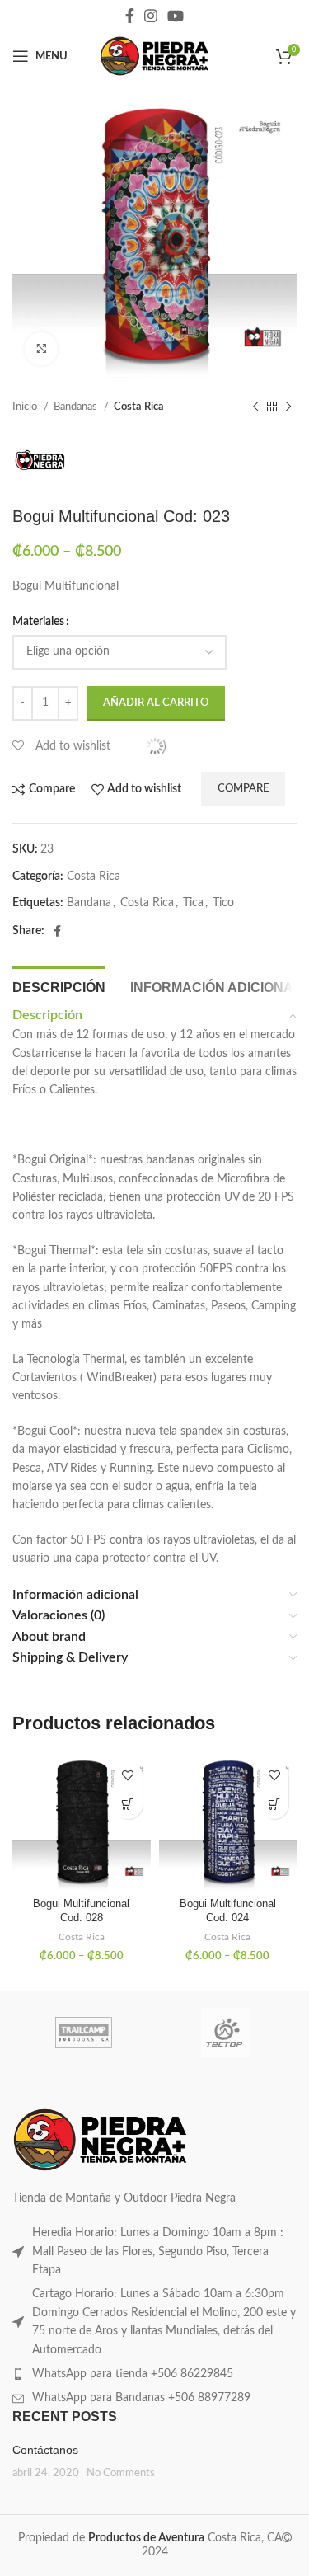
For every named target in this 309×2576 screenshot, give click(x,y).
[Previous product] (255, 407)
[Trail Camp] (83, 2033)
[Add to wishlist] (128, 1776)
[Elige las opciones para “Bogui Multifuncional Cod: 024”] (274, 1805)
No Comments (121, 2473)
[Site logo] (154, 56)
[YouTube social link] (176, 16)
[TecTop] (226, 2033)
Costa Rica (139, 407)
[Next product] (288, 407)
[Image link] (100, 2140)
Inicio (26, 407)
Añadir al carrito (156, 703)
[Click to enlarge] (41, 349)
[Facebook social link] (130, 16)
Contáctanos (45, 2450)
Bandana (89, 903)
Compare (243, 789)
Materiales (38, 622)
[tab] (59, 985)
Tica (193, 903)
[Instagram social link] (151, 16)
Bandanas (77, 407)
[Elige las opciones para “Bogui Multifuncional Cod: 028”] (128, 1805)
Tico (223, 903)
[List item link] (154, 2252)
